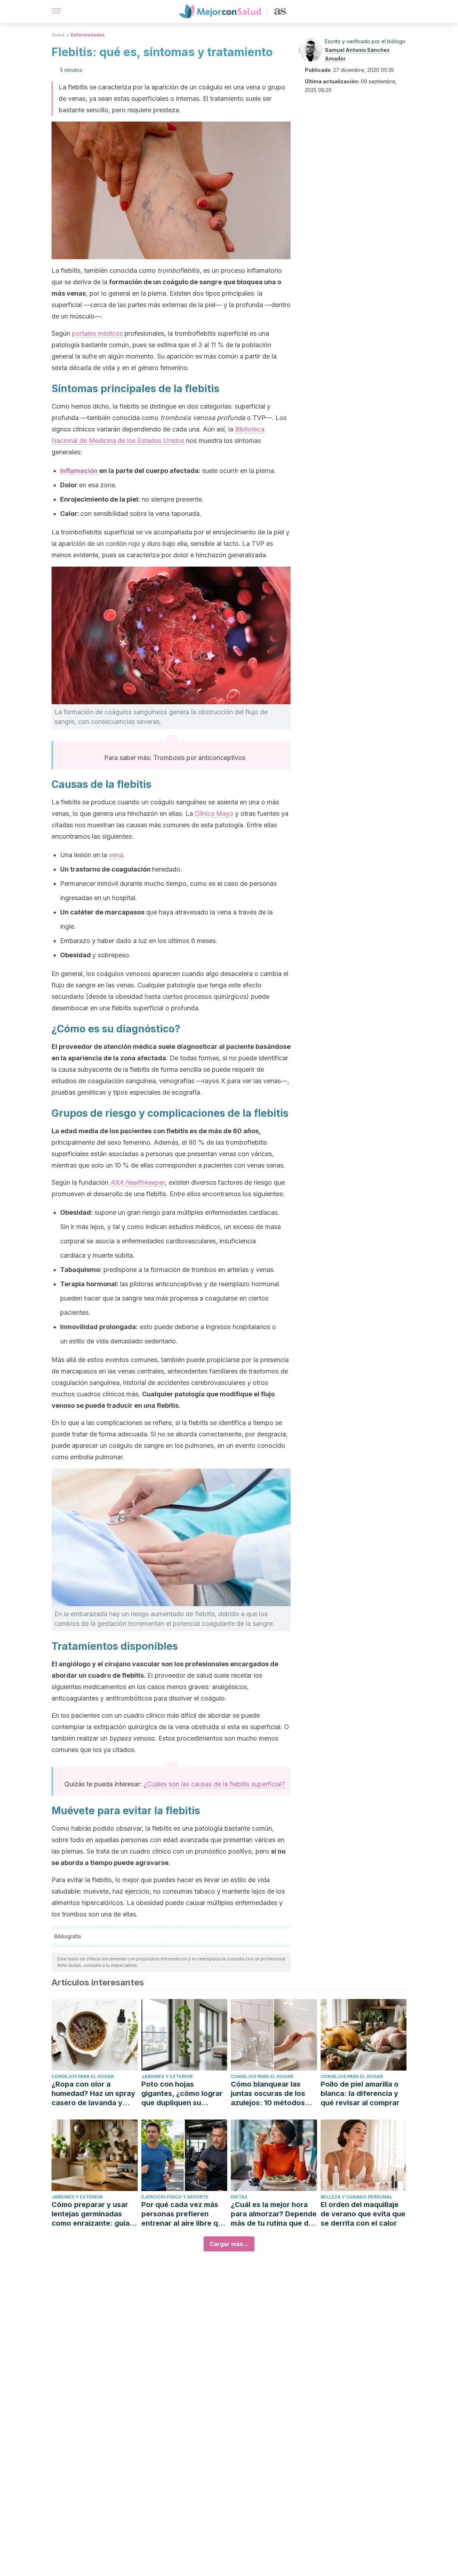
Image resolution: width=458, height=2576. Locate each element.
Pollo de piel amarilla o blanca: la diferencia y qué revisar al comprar (360, 2093)
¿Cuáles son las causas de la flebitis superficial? (214, 1784)
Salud (58, 35)
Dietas (239, 2197)
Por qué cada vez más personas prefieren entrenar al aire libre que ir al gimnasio (184, 2214)
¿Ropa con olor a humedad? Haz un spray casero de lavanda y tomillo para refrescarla (93, 2094)
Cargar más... (229, 2244)
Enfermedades (88, 35)
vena (116, 855)
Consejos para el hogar (83, 2076)
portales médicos (97, 333)
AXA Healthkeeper (138, 1182)
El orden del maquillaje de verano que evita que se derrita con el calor (363, 2214)
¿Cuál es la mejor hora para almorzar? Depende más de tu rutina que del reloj (274, 2214)
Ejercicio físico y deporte (175, 2197)
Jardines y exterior (167, 2076)
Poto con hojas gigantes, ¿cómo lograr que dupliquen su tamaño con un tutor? (182, 2094)
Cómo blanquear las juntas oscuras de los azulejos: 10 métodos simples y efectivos (268, 2094)
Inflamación (79, 471)
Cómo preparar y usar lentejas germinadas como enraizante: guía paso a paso (91, 2214)
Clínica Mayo (214, 813)
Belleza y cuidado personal (356, 2197)
